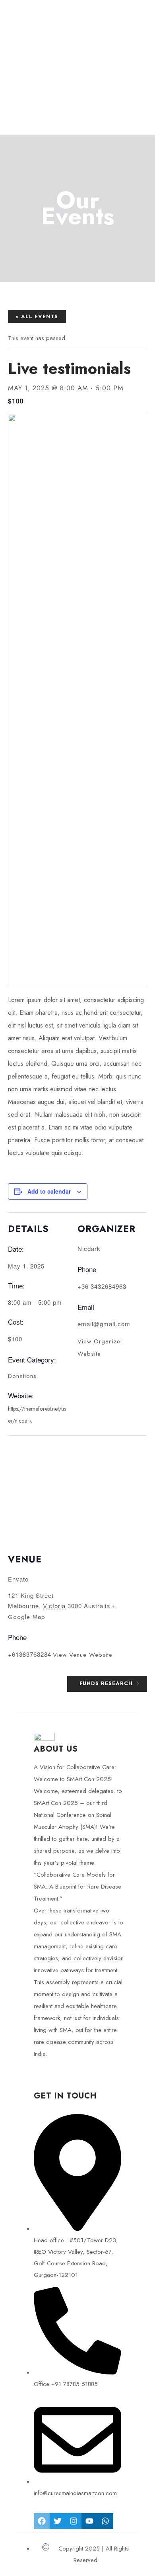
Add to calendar (49, 1191)
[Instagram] (74, 2521)
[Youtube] (89, 2521)
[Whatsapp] (105, 2521)
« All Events (37, 316)
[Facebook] (42, 2521)
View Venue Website (83, 1655)
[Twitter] (58, 2521)
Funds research (107, 1683)
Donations (22, 1376)
